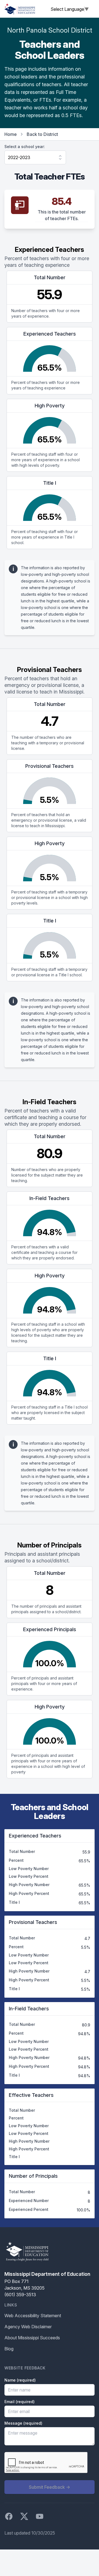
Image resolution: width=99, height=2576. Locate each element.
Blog (9, 2349)
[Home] (20, 9)
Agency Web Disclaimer (28, 2327)
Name (20, 2380)
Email (20, 2402)
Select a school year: (25, 147)
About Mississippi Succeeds (32, 2338)
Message (23, 2423)
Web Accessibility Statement (33, 2316)
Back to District (42, 134)
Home (11, 134)
